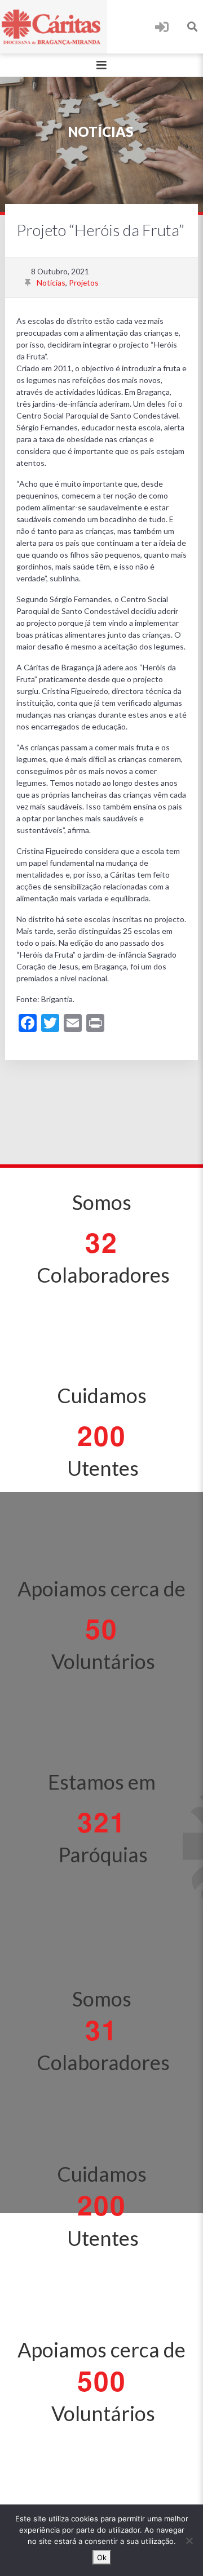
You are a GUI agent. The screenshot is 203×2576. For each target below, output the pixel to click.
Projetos (84, 282)
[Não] (189, 2541)
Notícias (51, 282)
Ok (102, 2557)
